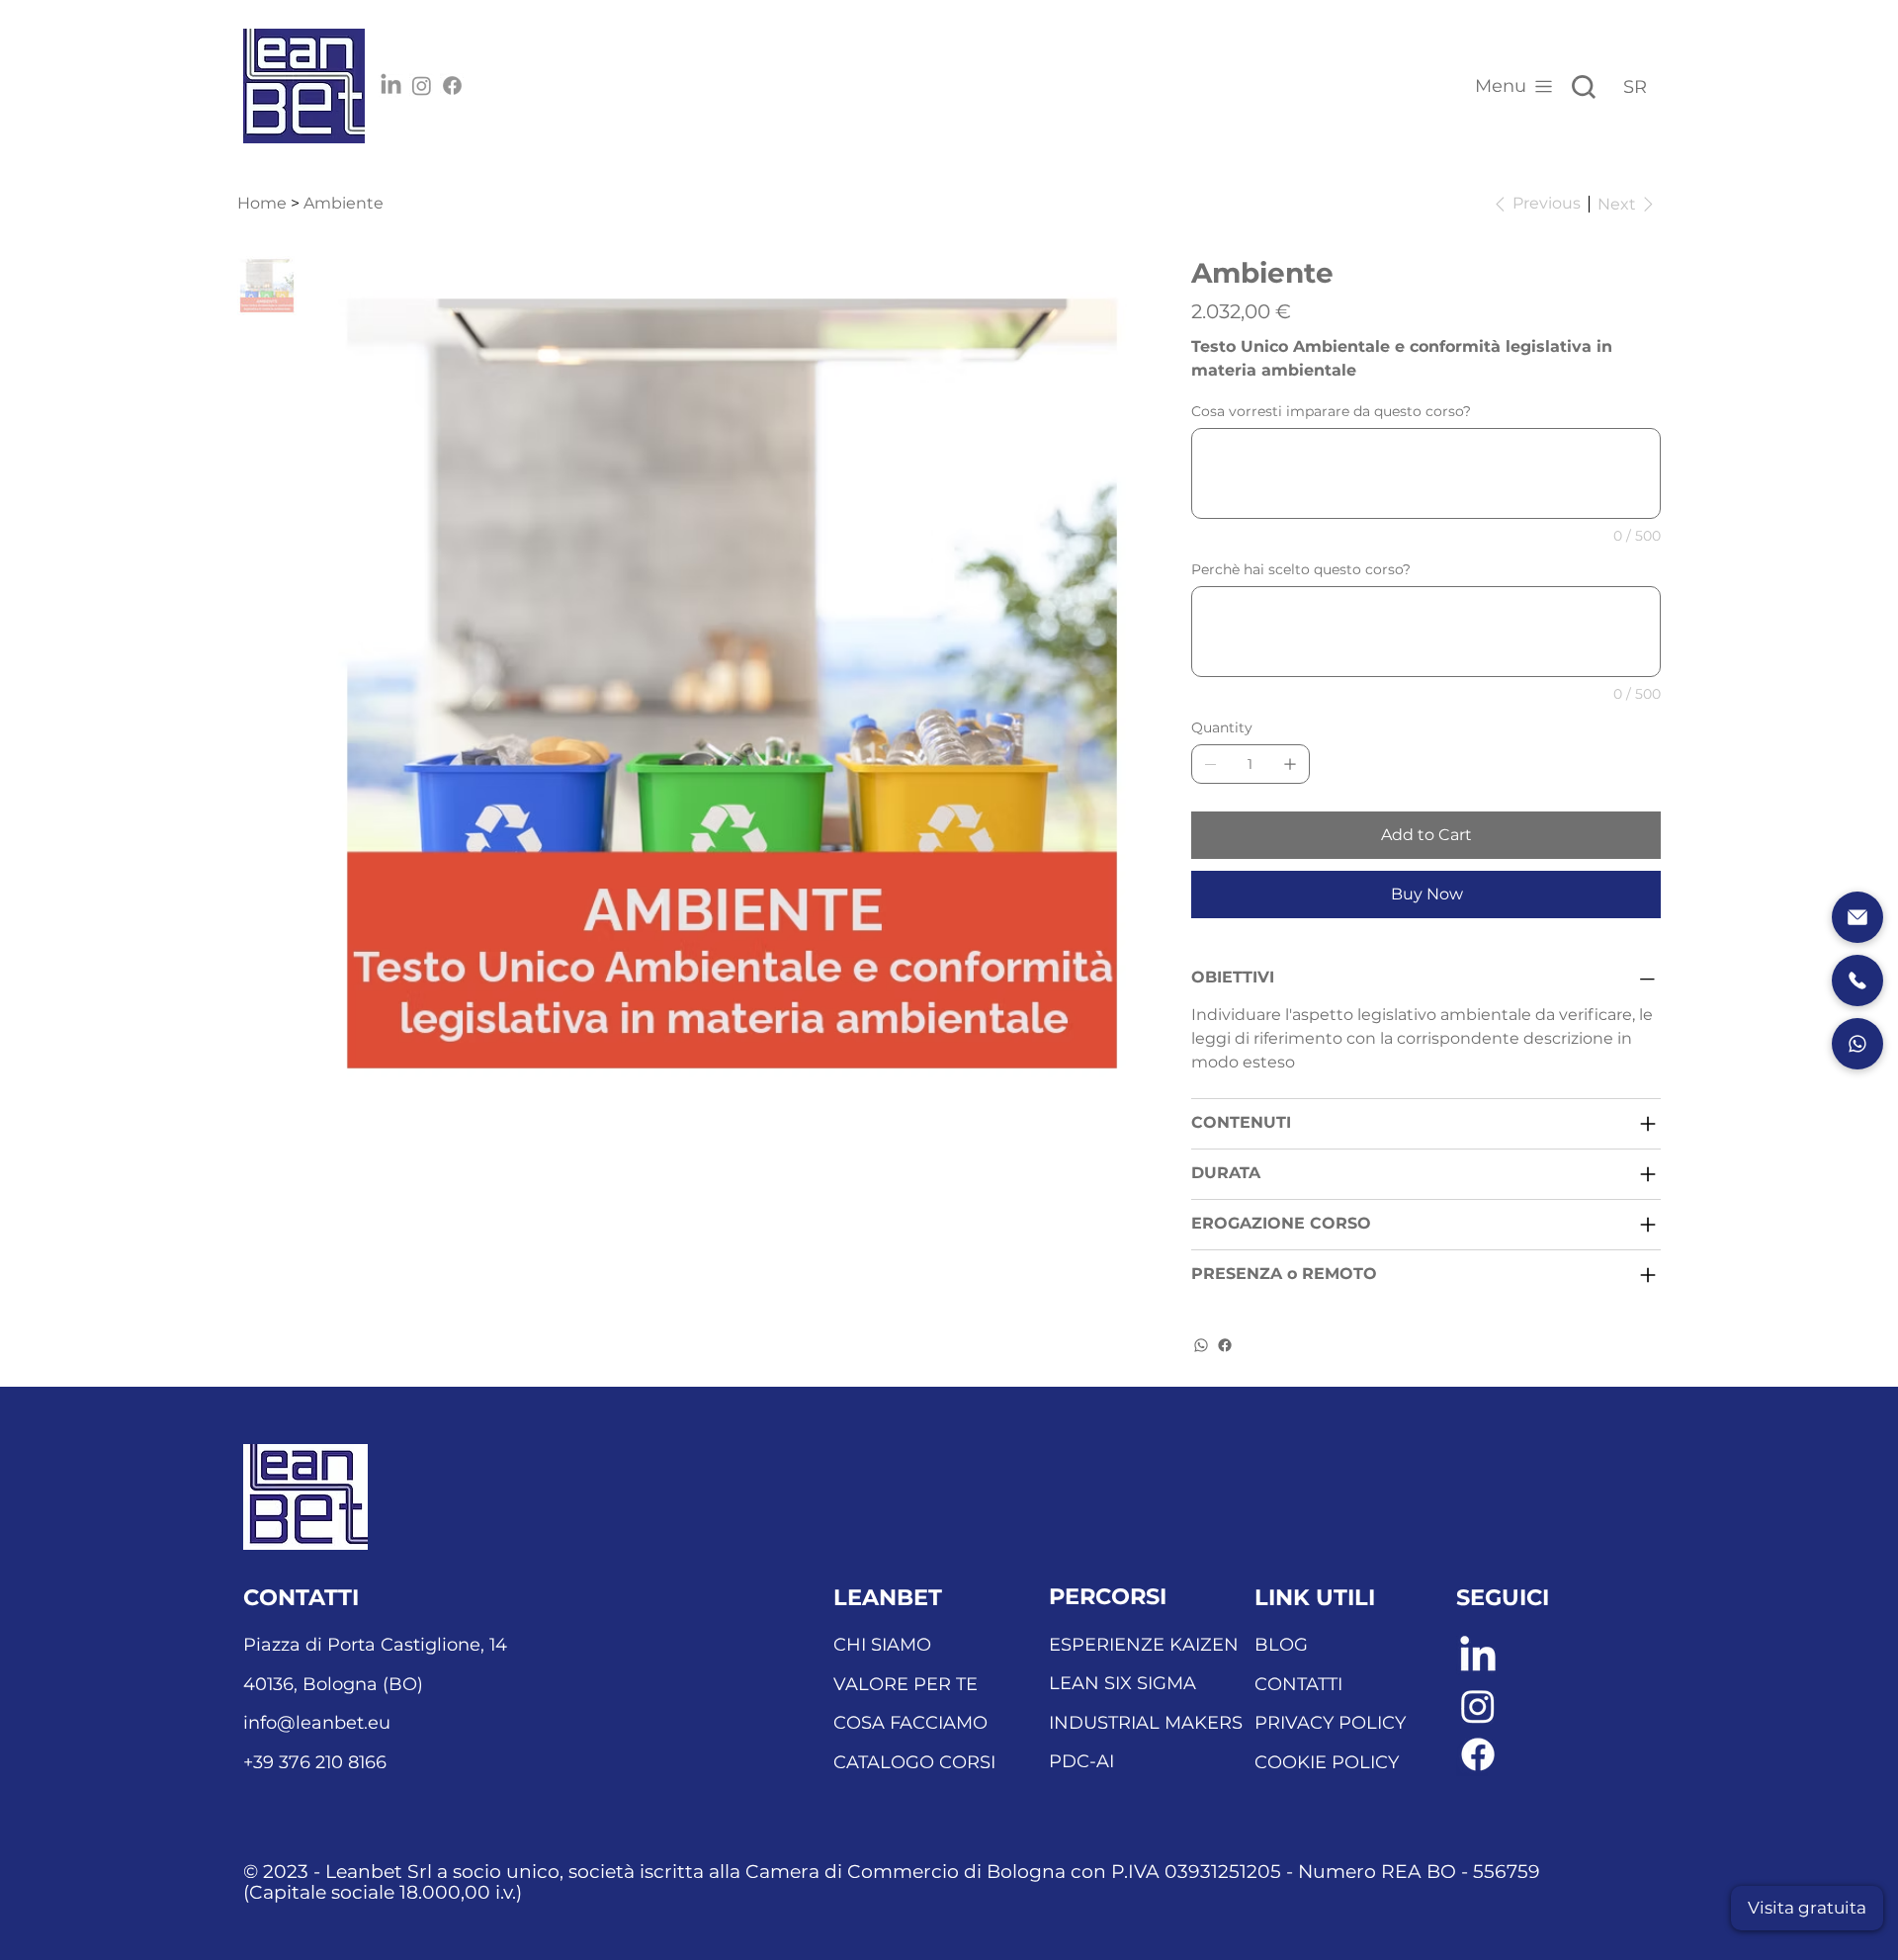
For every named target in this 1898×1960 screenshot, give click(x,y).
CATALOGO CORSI (914, 1762)
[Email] (1857, 917)
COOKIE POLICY (1327, 1762)
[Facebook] (452, 85)
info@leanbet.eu (317, 1723)
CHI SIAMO (882, 1645)
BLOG (1281, 1645)
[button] (1807, 1908)
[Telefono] (1857, 980)
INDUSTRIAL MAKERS (1146, 1723)
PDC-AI (1081, 1761)
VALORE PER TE (906, 1684)
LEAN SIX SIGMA (1122, 1683)
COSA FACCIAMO (910, 1723)
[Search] (1584, 87)
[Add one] (1290, 764)
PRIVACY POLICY (1330, 1723)
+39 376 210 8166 (315, 1762)
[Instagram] (422, 85)
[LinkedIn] (391, 85)
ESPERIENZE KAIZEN (1144, 1645)
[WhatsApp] (1201, 1345)
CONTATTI (1298, 1684)
